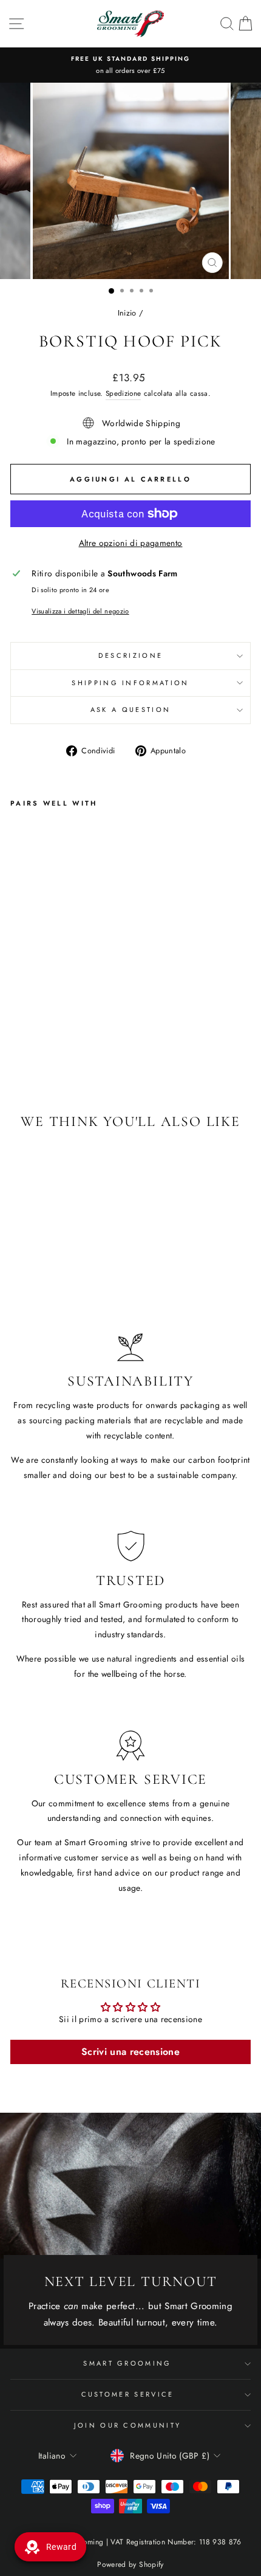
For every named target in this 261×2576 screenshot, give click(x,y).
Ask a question (130, 710)
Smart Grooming (127, 2363)
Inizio (127, 313)
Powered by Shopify (130, 2564)
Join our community (128, 2425)
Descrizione (130, 655)
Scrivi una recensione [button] (130, 2052)
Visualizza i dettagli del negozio (80, 611)
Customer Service (128, 2394)
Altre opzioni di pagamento (131, 543)
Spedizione (123, 393)
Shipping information (130, 683)
